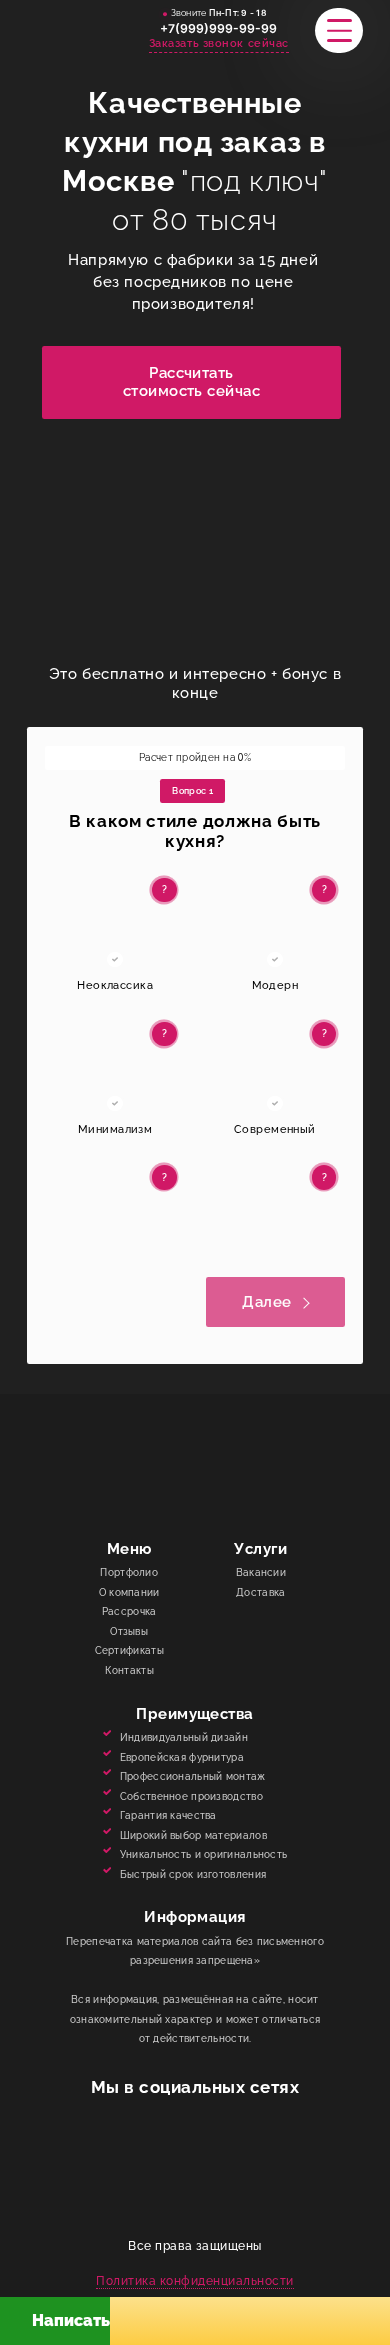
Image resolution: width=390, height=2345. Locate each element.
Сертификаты (129, 1650)
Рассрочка (129, 1611)
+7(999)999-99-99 (218, 28)
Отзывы (129, 1631)
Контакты (129, 1670)
